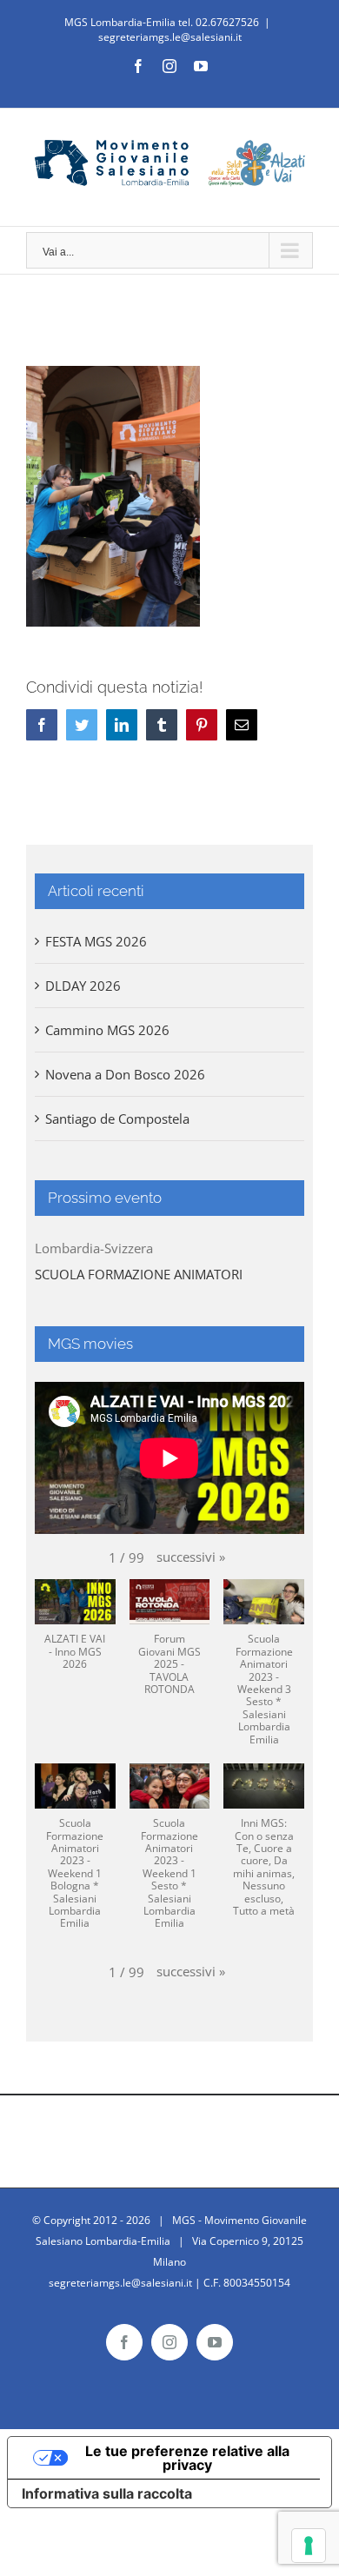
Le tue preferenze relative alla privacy (187, 2458)
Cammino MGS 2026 (107, 1030)
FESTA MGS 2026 (96, 941)
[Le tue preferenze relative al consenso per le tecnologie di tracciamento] (309, 2546)
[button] (191, 1557)
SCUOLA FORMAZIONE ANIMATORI (139, 1274)
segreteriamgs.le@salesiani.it (170, 37)
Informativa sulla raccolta (107, 2493)
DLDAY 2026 (83, 986)
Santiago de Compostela (117, 1119)
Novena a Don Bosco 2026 (125, 1074)
